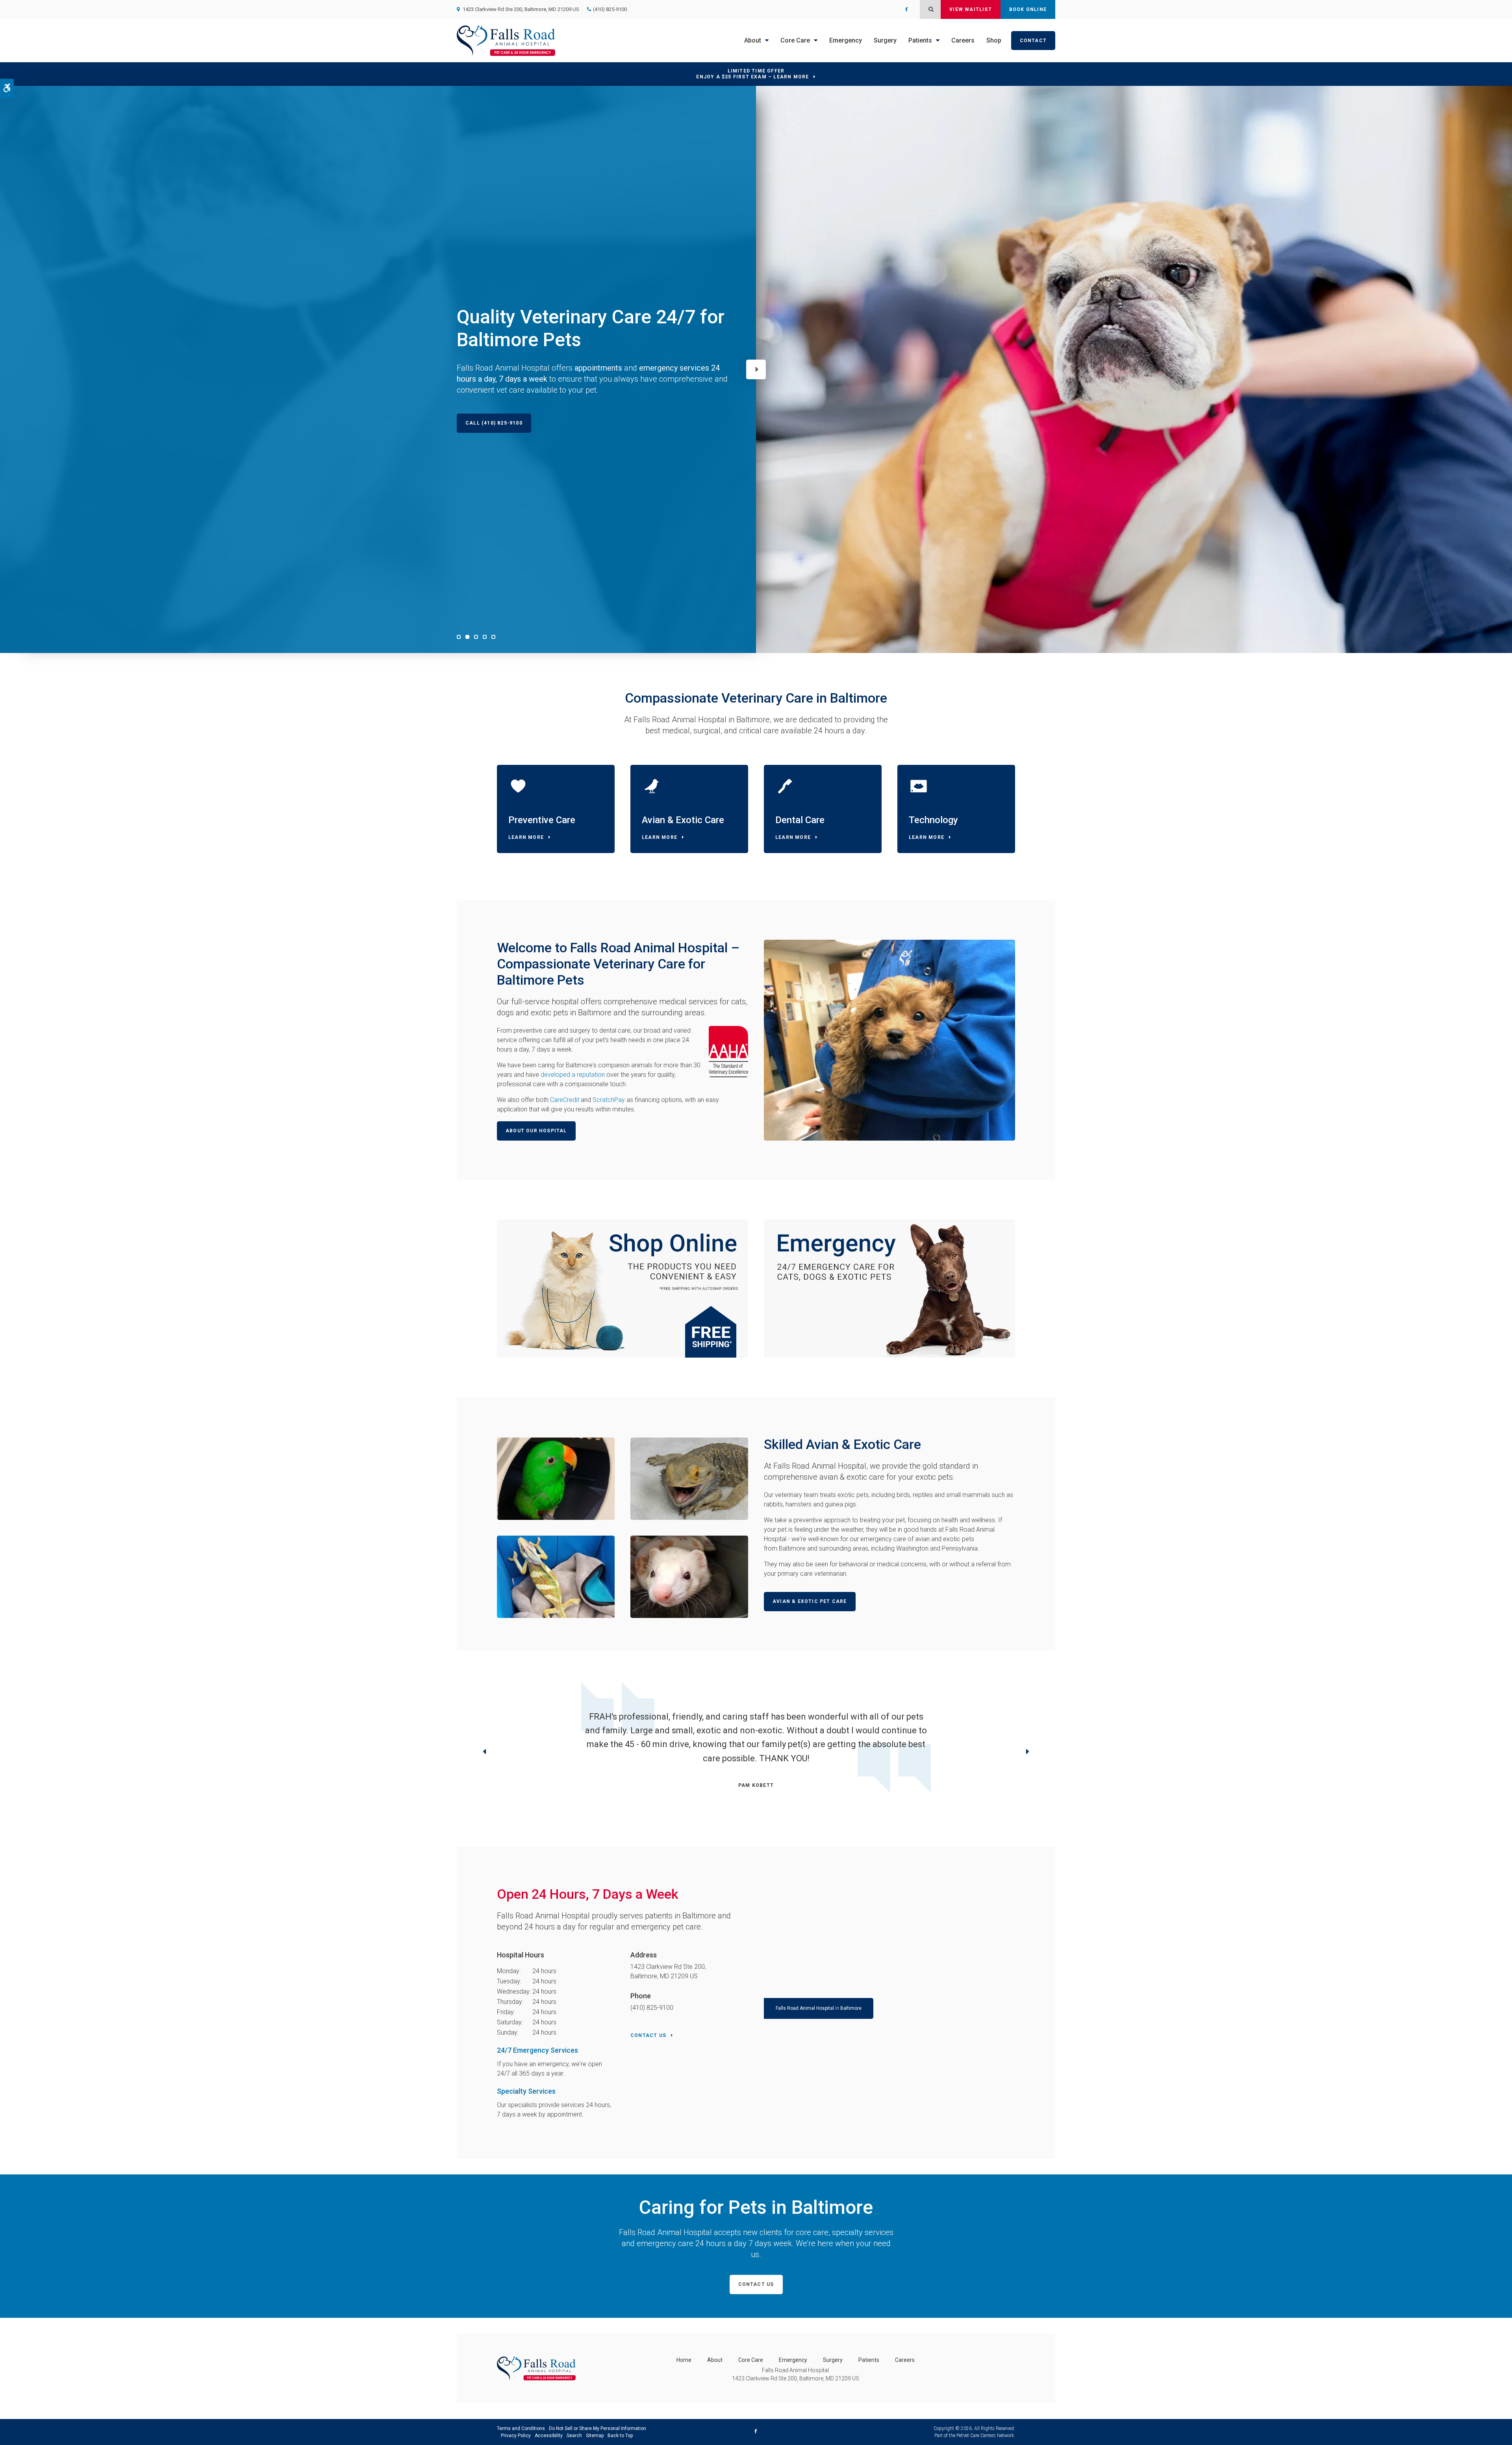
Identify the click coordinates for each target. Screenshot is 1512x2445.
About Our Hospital (536, 1131)
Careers (963, 40)
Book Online (1028, 9)
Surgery (885, 40)
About (753, 40)
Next (756, 369)
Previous (484, 1753)
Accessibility (549, 2436)
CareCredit (565, 1100)
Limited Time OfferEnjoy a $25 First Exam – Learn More (752, 74)
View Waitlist (971, 9)
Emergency (846, 40)
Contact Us (648, 2035)
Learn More (526, 837)
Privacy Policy (516, 2436)
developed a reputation (573, 1075)
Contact (1033, 41)
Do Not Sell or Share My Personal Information (598, 2428)
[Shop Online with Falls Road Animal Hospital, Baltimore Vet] (623, 1288)
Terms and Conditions (521, 2428)
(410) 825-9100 (610, 9)
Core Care (795, 40)
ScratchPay (609, 1100)
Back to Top (620, 2436)
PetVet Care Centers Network (985, 2436)
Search (574, 2436)
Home (684, 2360)
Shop (994, 40)
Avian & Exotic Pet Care (810, 1601)
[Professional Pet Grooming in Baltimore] (889, 1288)
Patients (920, 40)
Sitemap (595, 2436)
